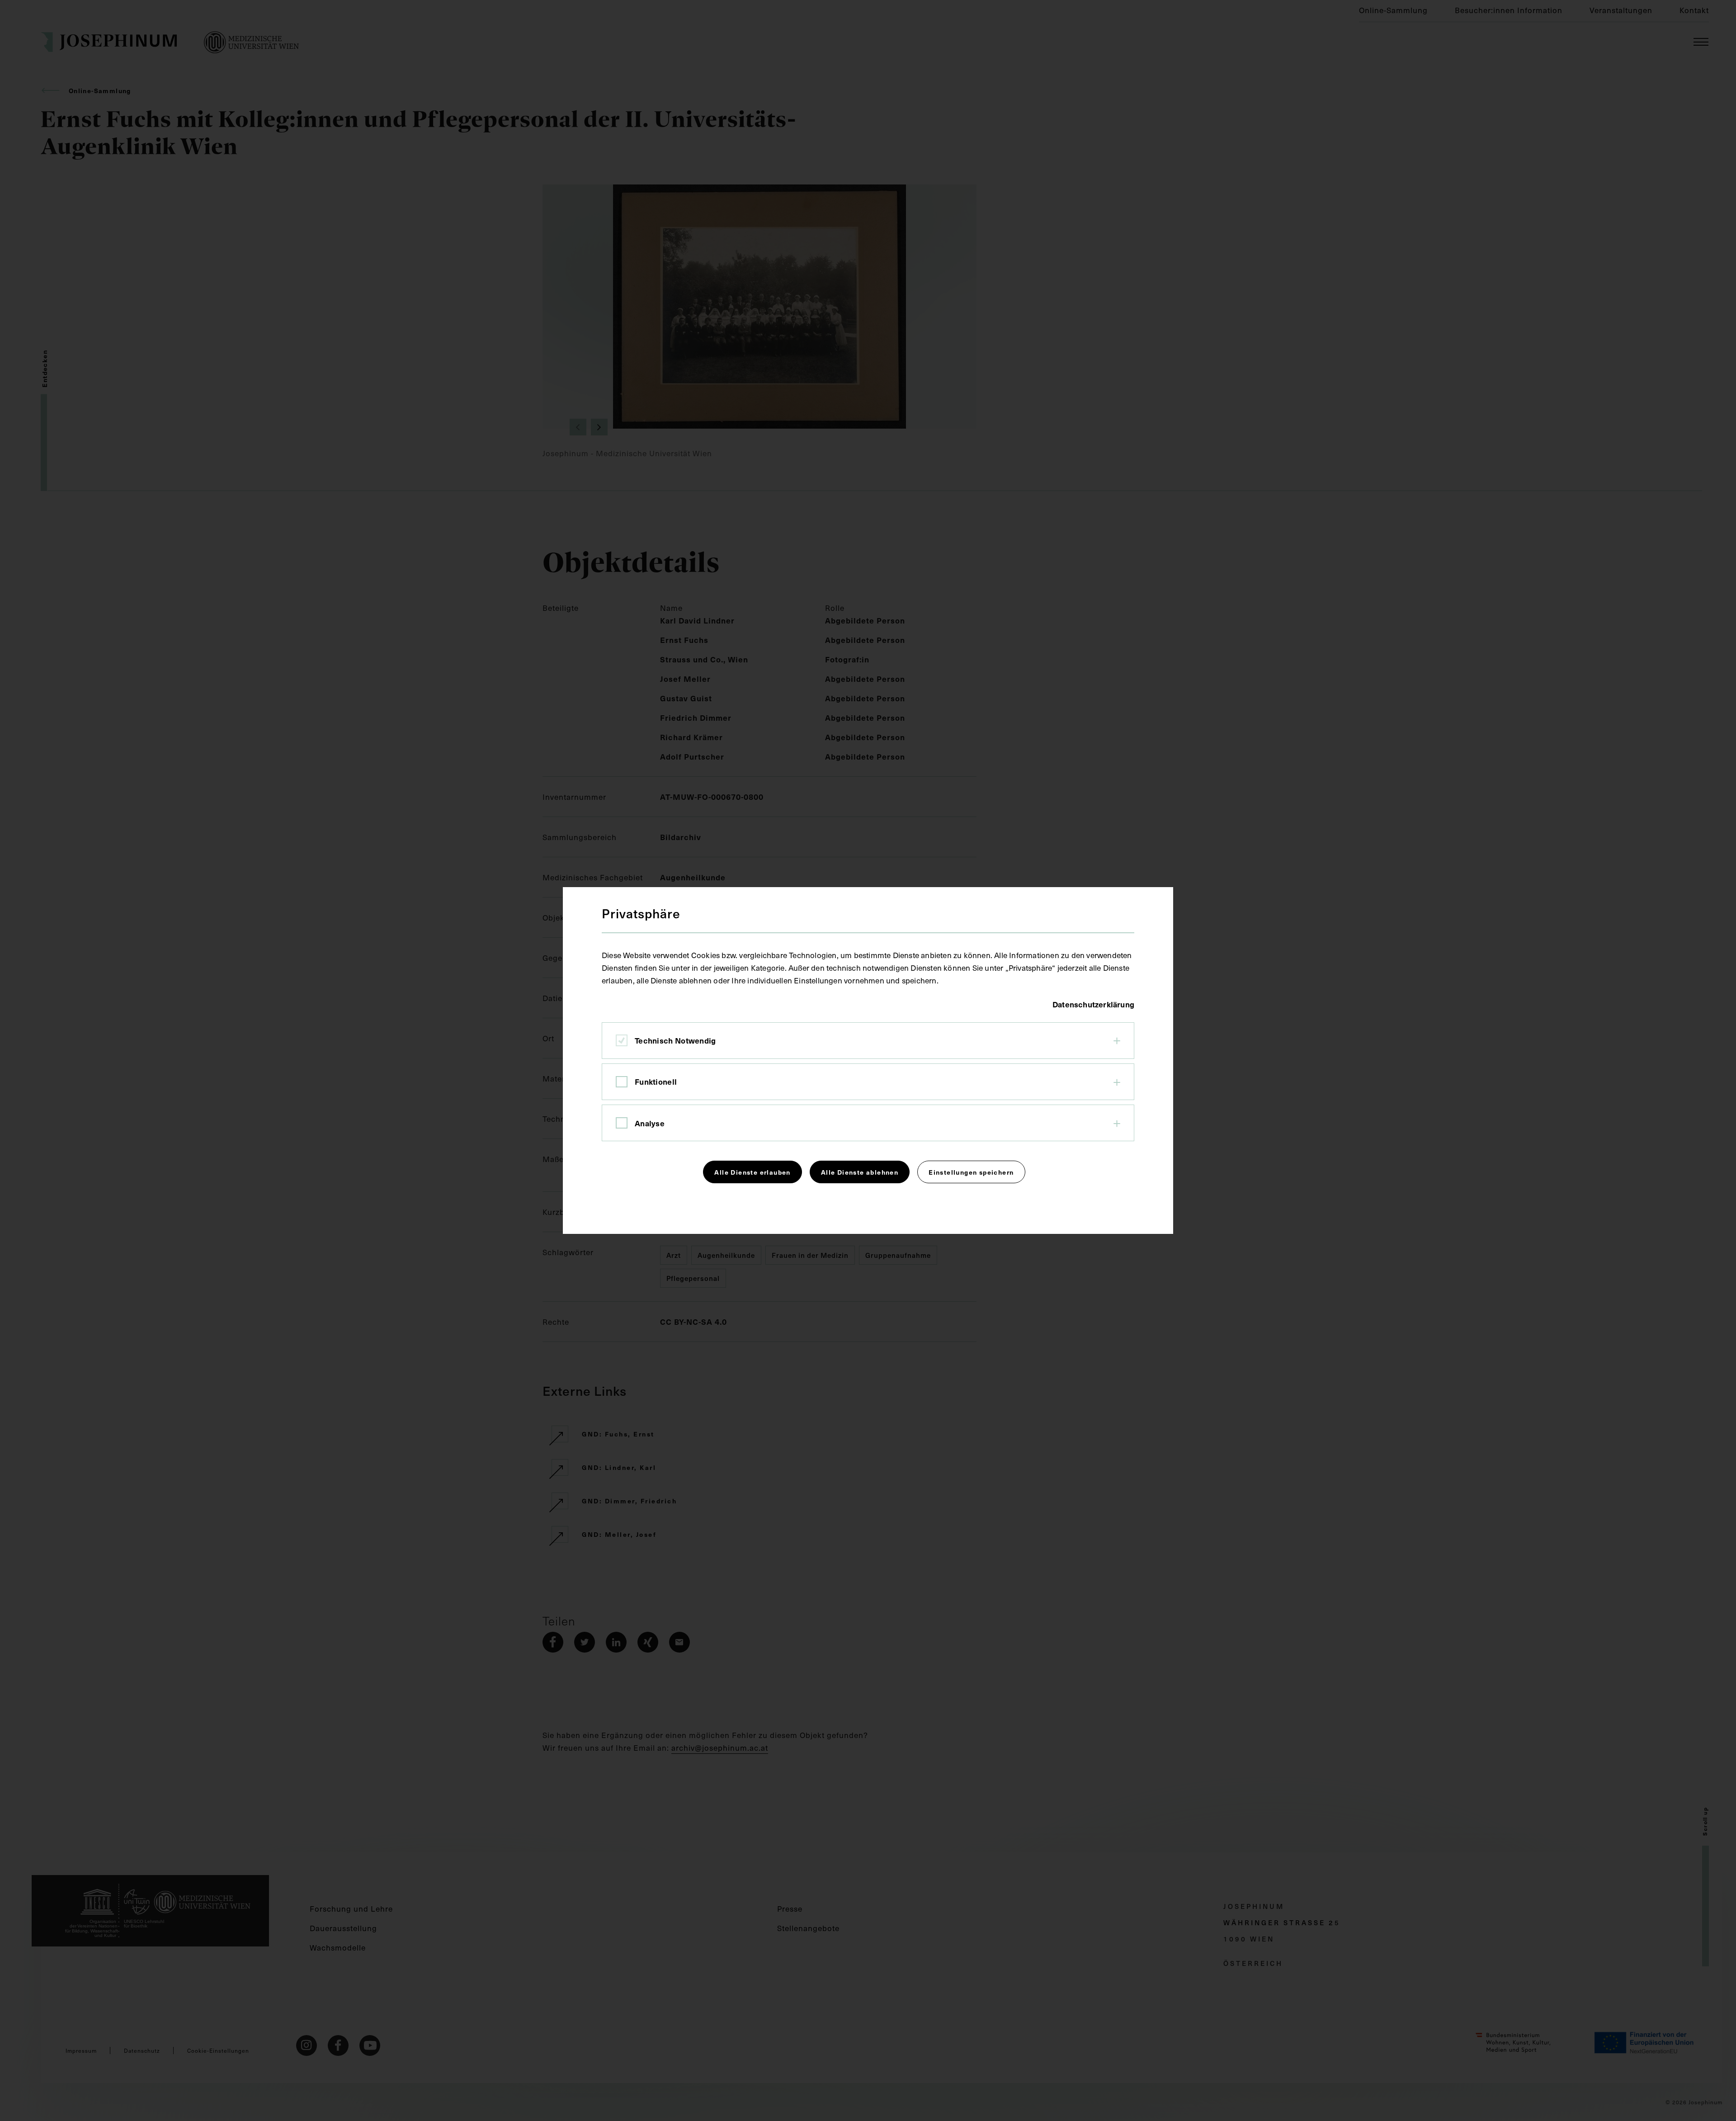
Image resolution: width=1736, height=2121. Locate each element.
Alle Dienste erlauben (752, 1172)
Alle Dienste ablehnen (860, 1172)
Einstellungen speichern (971, 1172)
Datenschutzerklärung (1093, 1004)
